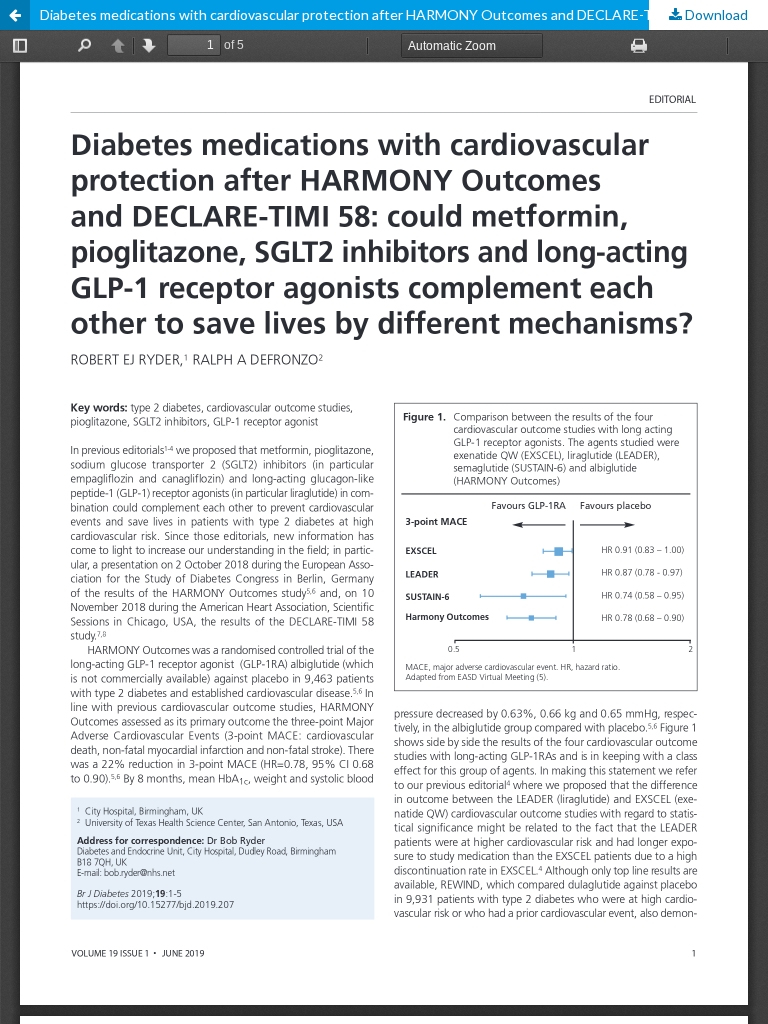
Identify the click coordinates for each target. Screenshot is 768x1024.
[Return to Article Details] (15, 15)
